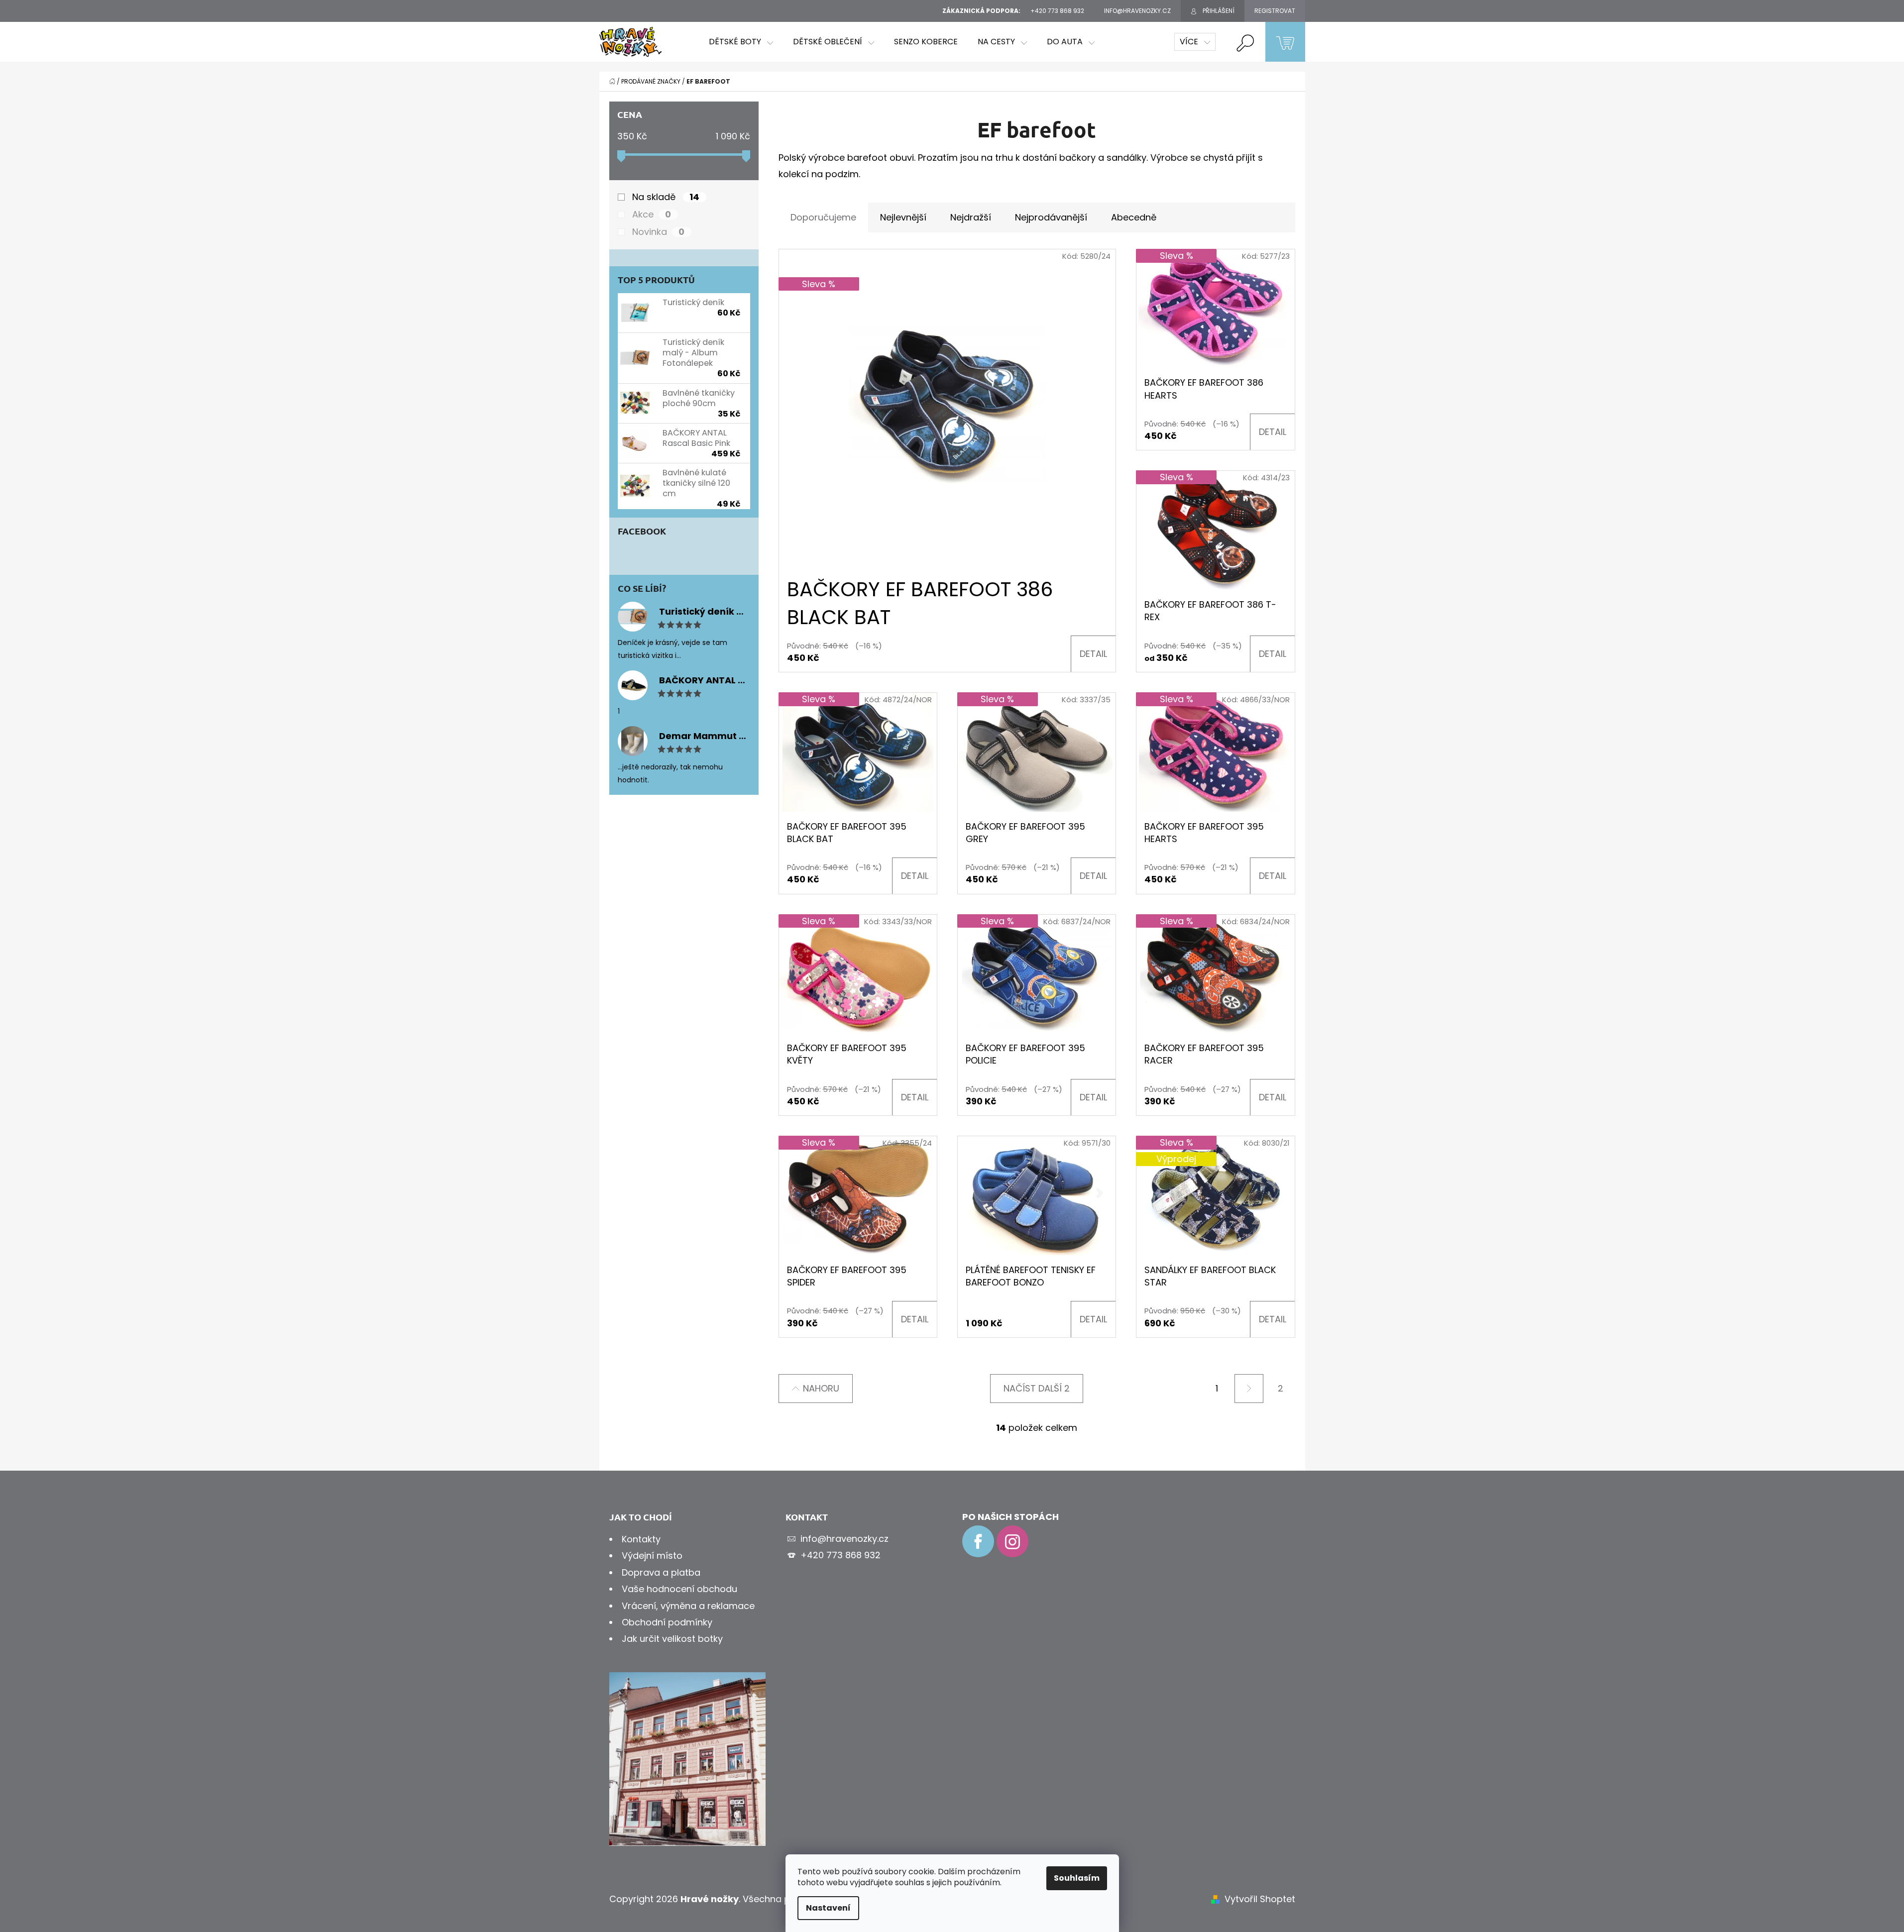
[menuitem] (741, 42)
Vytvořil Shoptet (1260, 1899)
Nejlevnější (903, 217)
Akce (652, 215)
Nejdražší (971, 217)
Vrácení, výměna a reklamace (688, 1606)
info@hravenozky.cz (844, 1539)
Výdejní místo (652, 1556)
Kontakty (641, 1539)
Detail (1093, 654)
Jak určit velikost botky (672, 1639)
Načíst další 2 (1037, 1388)
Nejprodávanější (1051, 217)
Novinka (659, 232)
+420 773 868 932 (840, 1555)
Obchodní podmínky (667, 1622)
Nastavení (828, 1908)
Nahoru (821, 1388)
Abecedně (1134, 217)
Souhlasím (1077, 1878)
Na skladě (666, 197)
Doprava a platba (661, 1572)
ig (1012, 1541)
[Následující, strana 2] (1249, 1389)
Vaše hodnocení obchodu (679, 1589)
